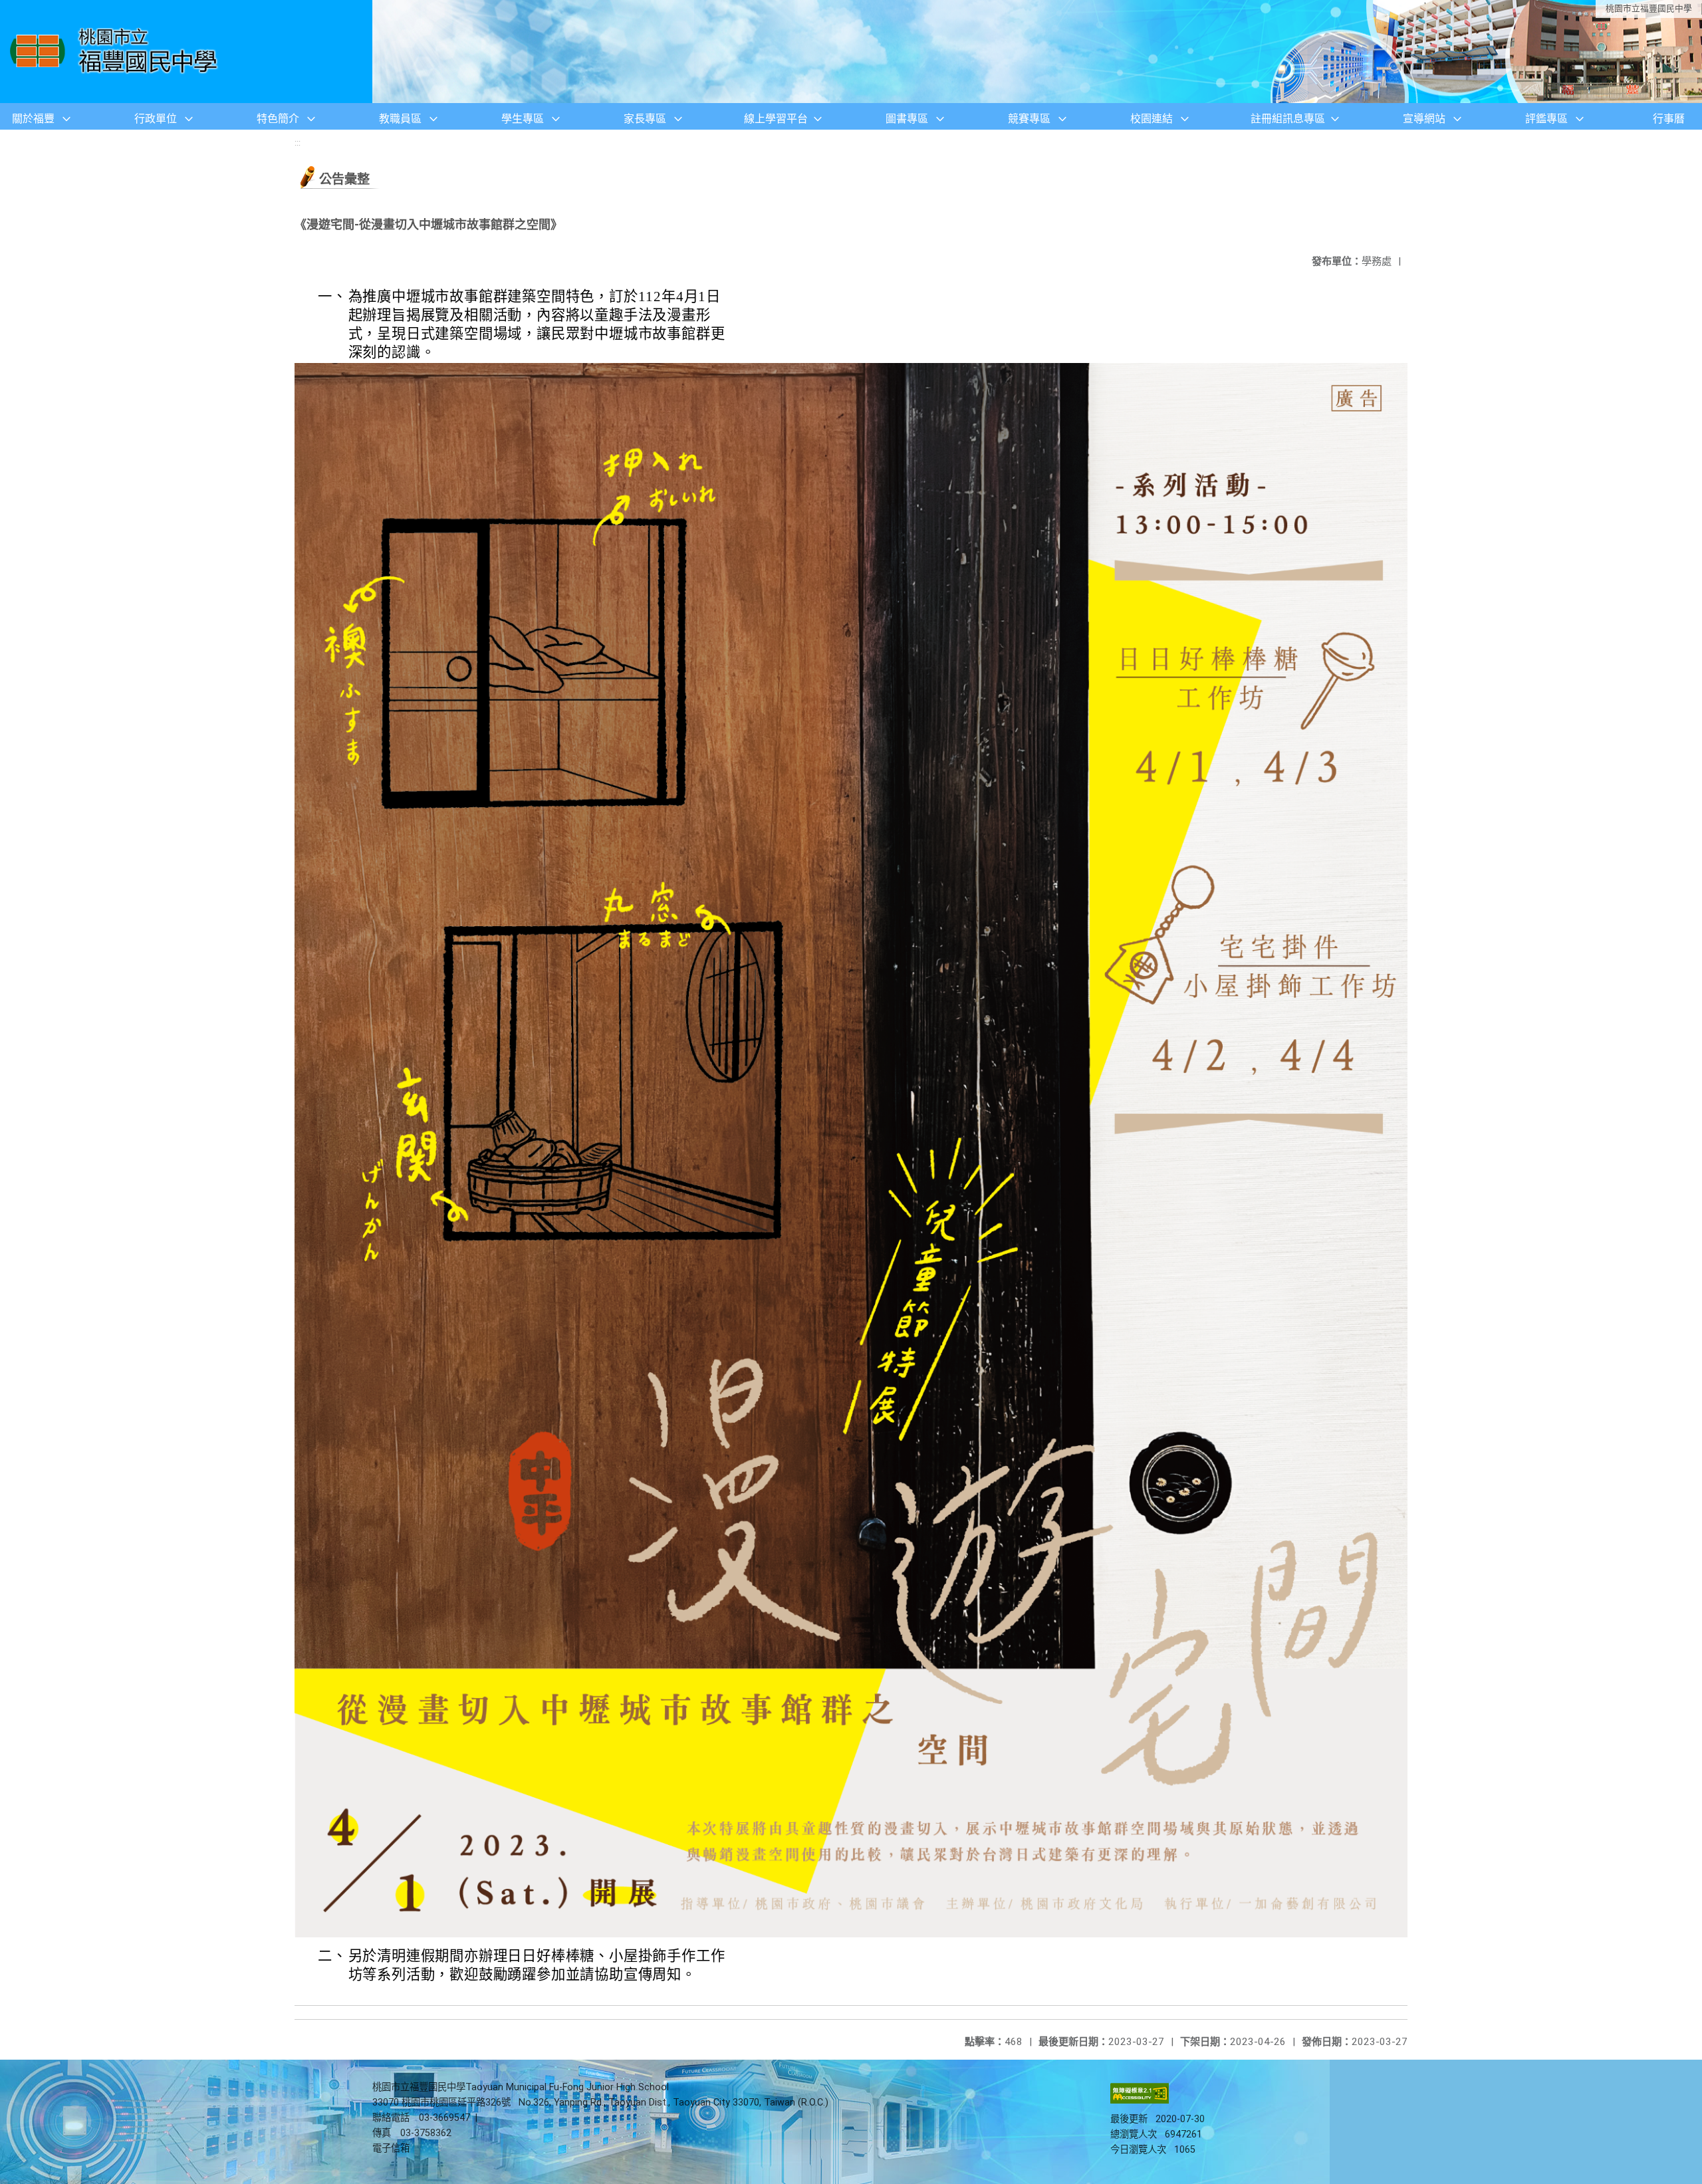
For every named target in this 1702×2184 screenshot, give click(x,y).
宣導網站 (1424, 119)
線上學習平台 (776, 119)
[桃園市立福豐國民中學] (117, 52)
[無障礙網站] (1140, 2101)
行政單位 (156, 119)
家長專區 (645, 119)
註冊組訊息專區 (1288, 119)
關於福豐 (33, 119)
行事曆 (1669, 119)
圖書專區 (907, 119)
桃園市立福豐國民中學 (1649, 8)
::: (298, 143)
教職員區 (400, 119)
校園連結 (1152, 119)
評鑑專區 (1546, 119)
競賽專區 (1029, 119)
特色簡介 (278, 119)
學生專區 (523, 119)
